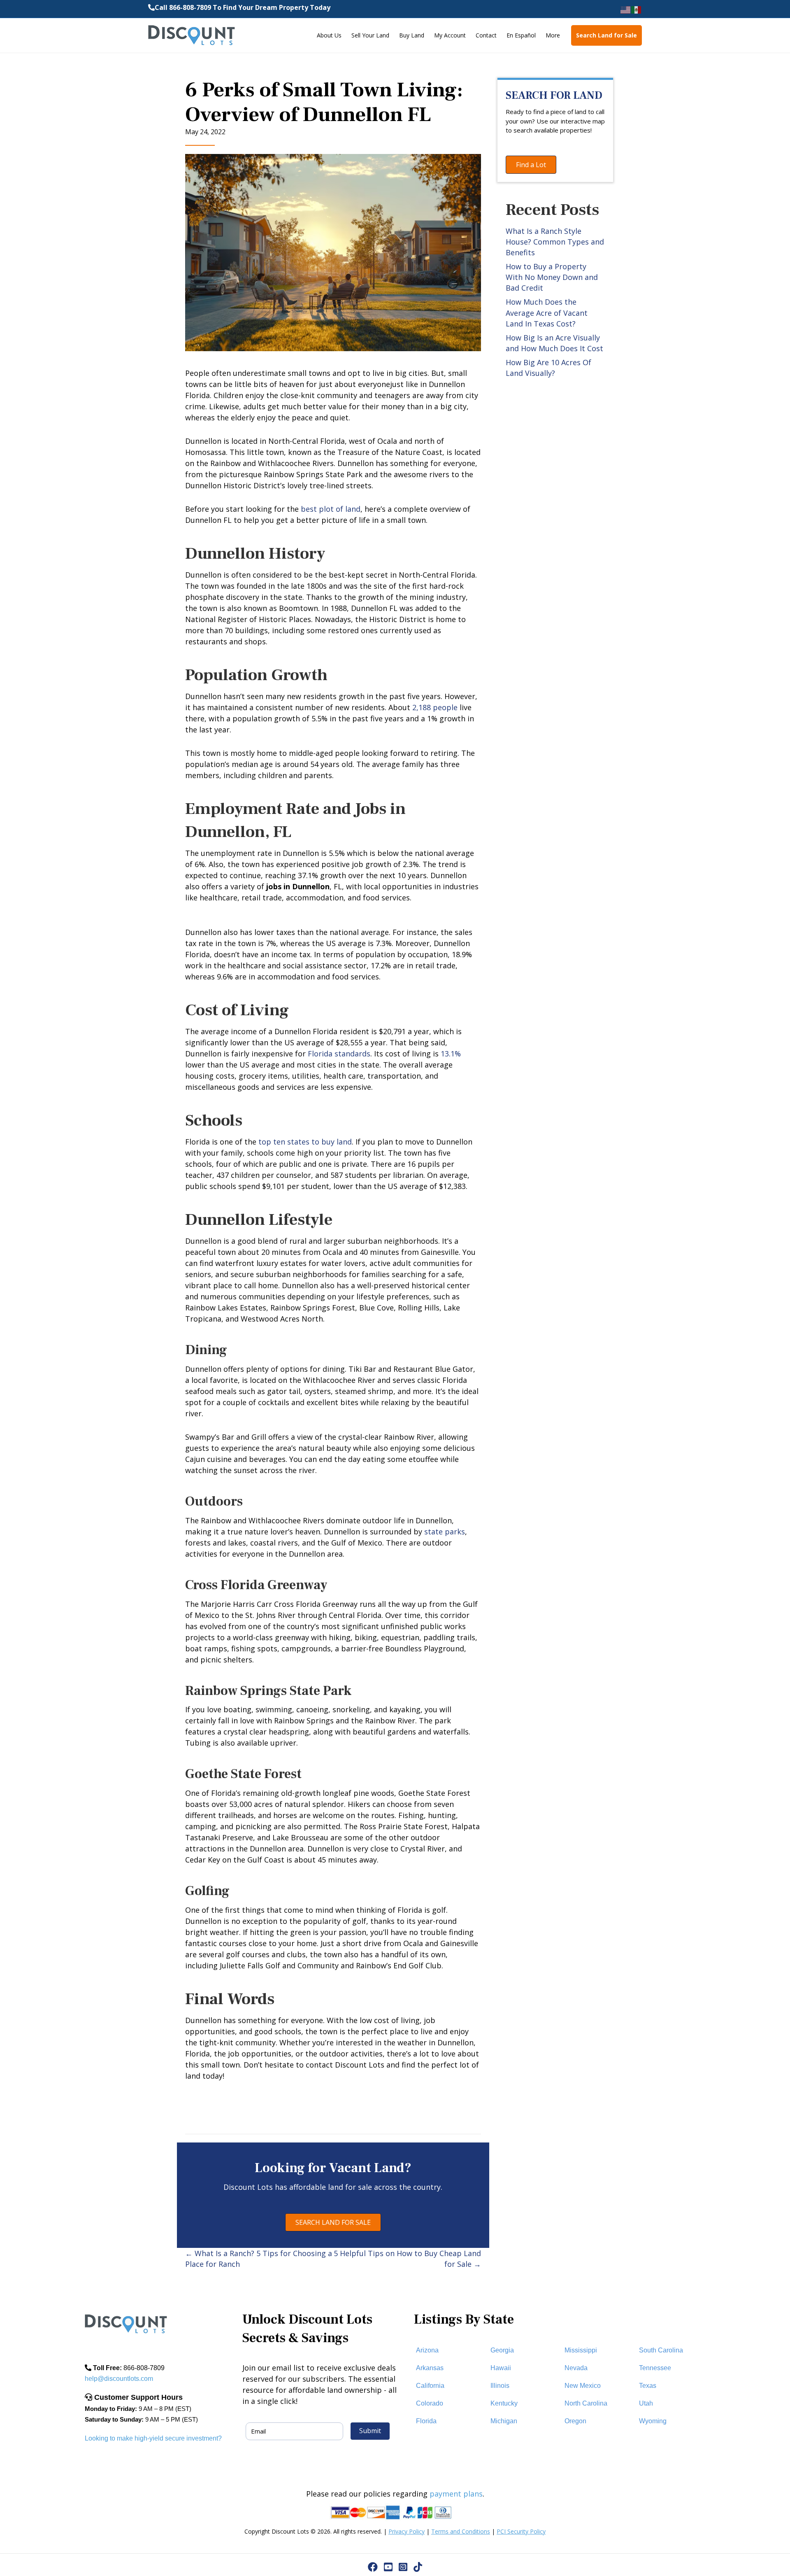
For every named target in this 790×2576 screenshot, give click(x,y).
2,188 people (435, 707)
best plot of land (331, 509)
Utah (646, 2403)
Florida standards (339, 1054)
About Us (329, 35)
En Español (521, 35)
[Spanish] (637, 9)
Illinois (500, 2386)
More (553, 35)
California (430, 2386)
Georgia (502, 2350)
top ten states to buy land (305, 1142)
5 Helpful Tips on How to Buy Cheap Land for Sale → (407, 2259)
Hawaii (501, 2368)
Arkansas (430, 2368)
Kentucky (504, 2403)
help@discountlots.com (119, 2379)
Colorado (430, 2403)
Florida (426, 2421)
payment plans (456, 2494)
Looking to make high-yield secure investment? (153, 2438)
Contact (486, 35)
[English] (626, 9)
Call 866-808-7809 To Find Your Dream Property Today (243, 7)
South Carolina (661, 2350)
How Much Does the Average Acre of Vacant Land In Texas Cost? (547, 312)
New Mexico (583, 2386)
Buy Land (412, 35)
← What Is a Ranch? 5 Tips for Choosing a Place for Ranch (259, 2259)
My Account (450, 35)
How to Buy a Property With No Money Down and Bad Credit (552, 277)
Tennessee (655, 2368)
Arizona (427, 2350)
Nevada (576, 2368)
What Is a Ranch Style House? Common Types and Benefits (555, 242)
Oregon (575, 2421)
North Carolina (586, 2403)
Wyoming (653, 2421)
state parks (445, 1532)
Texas (648, 2386)
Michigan (504, 2421)
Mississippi (581, 2350)
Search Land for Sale (606, 35)
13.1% (451, 1054)
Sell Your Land (370, 35)
